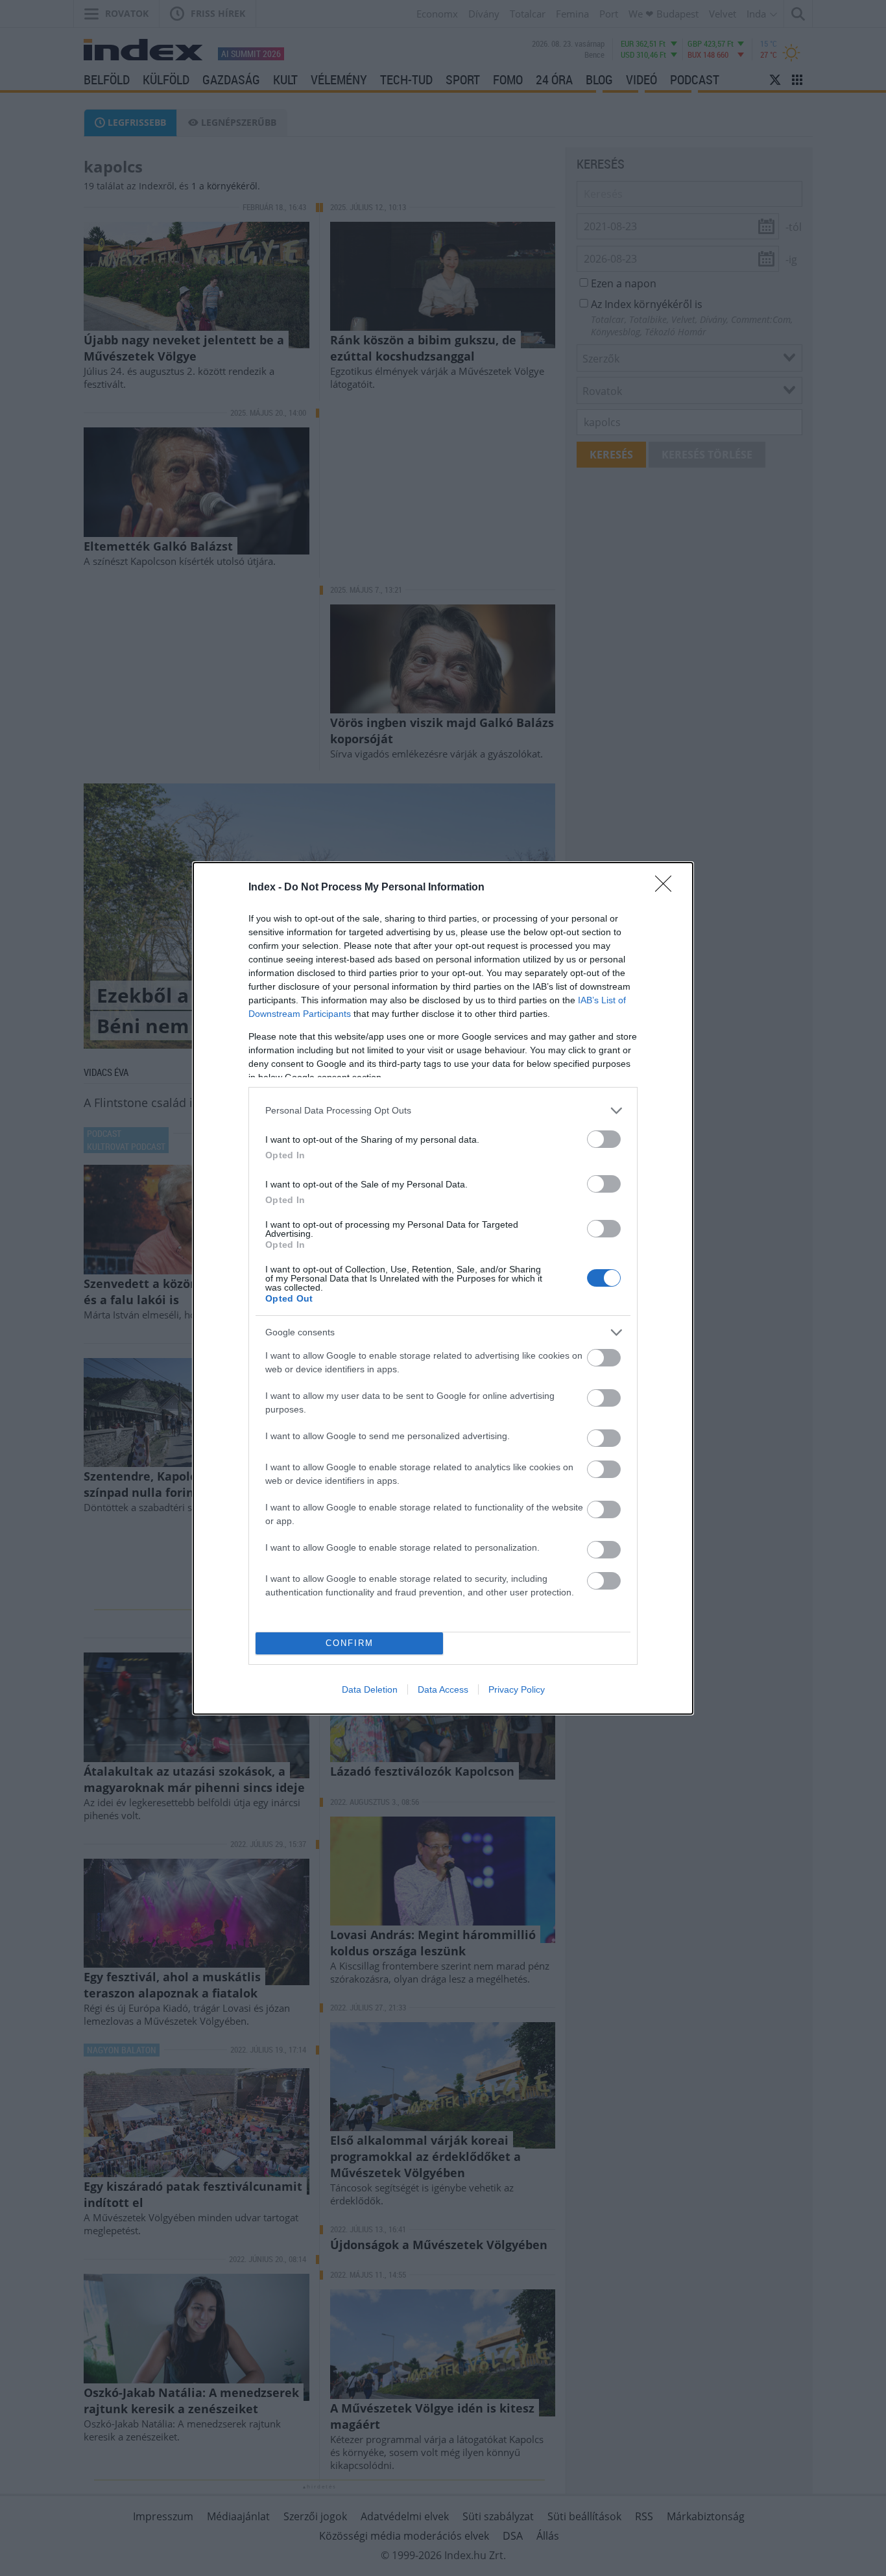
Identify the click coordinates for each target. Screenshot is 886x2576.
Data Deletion (370, 1689)
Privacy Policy (517, 1689)
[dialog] (443, 1288)
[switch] (604, 1139)
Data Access (443, 1689)
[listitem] (443, 1111)
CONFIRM (350, 1643)
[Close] (667, 888)
